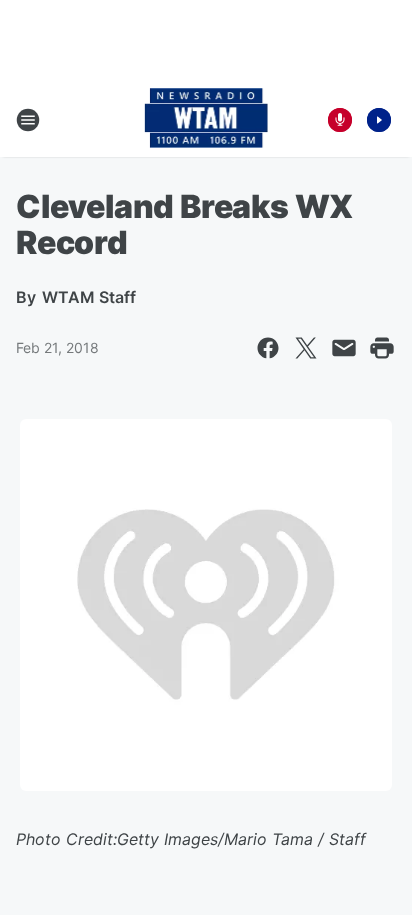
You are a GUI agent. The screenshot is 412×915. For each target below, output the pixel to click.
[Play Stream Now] (379, 120)
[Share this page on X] (306, 348)
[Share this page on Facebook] (268, 348)
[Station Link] (206, 120)
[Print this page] (382, 348)
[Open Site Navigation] (28, 120)
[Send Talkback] (340, 120)
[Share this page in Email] (344, 348)
